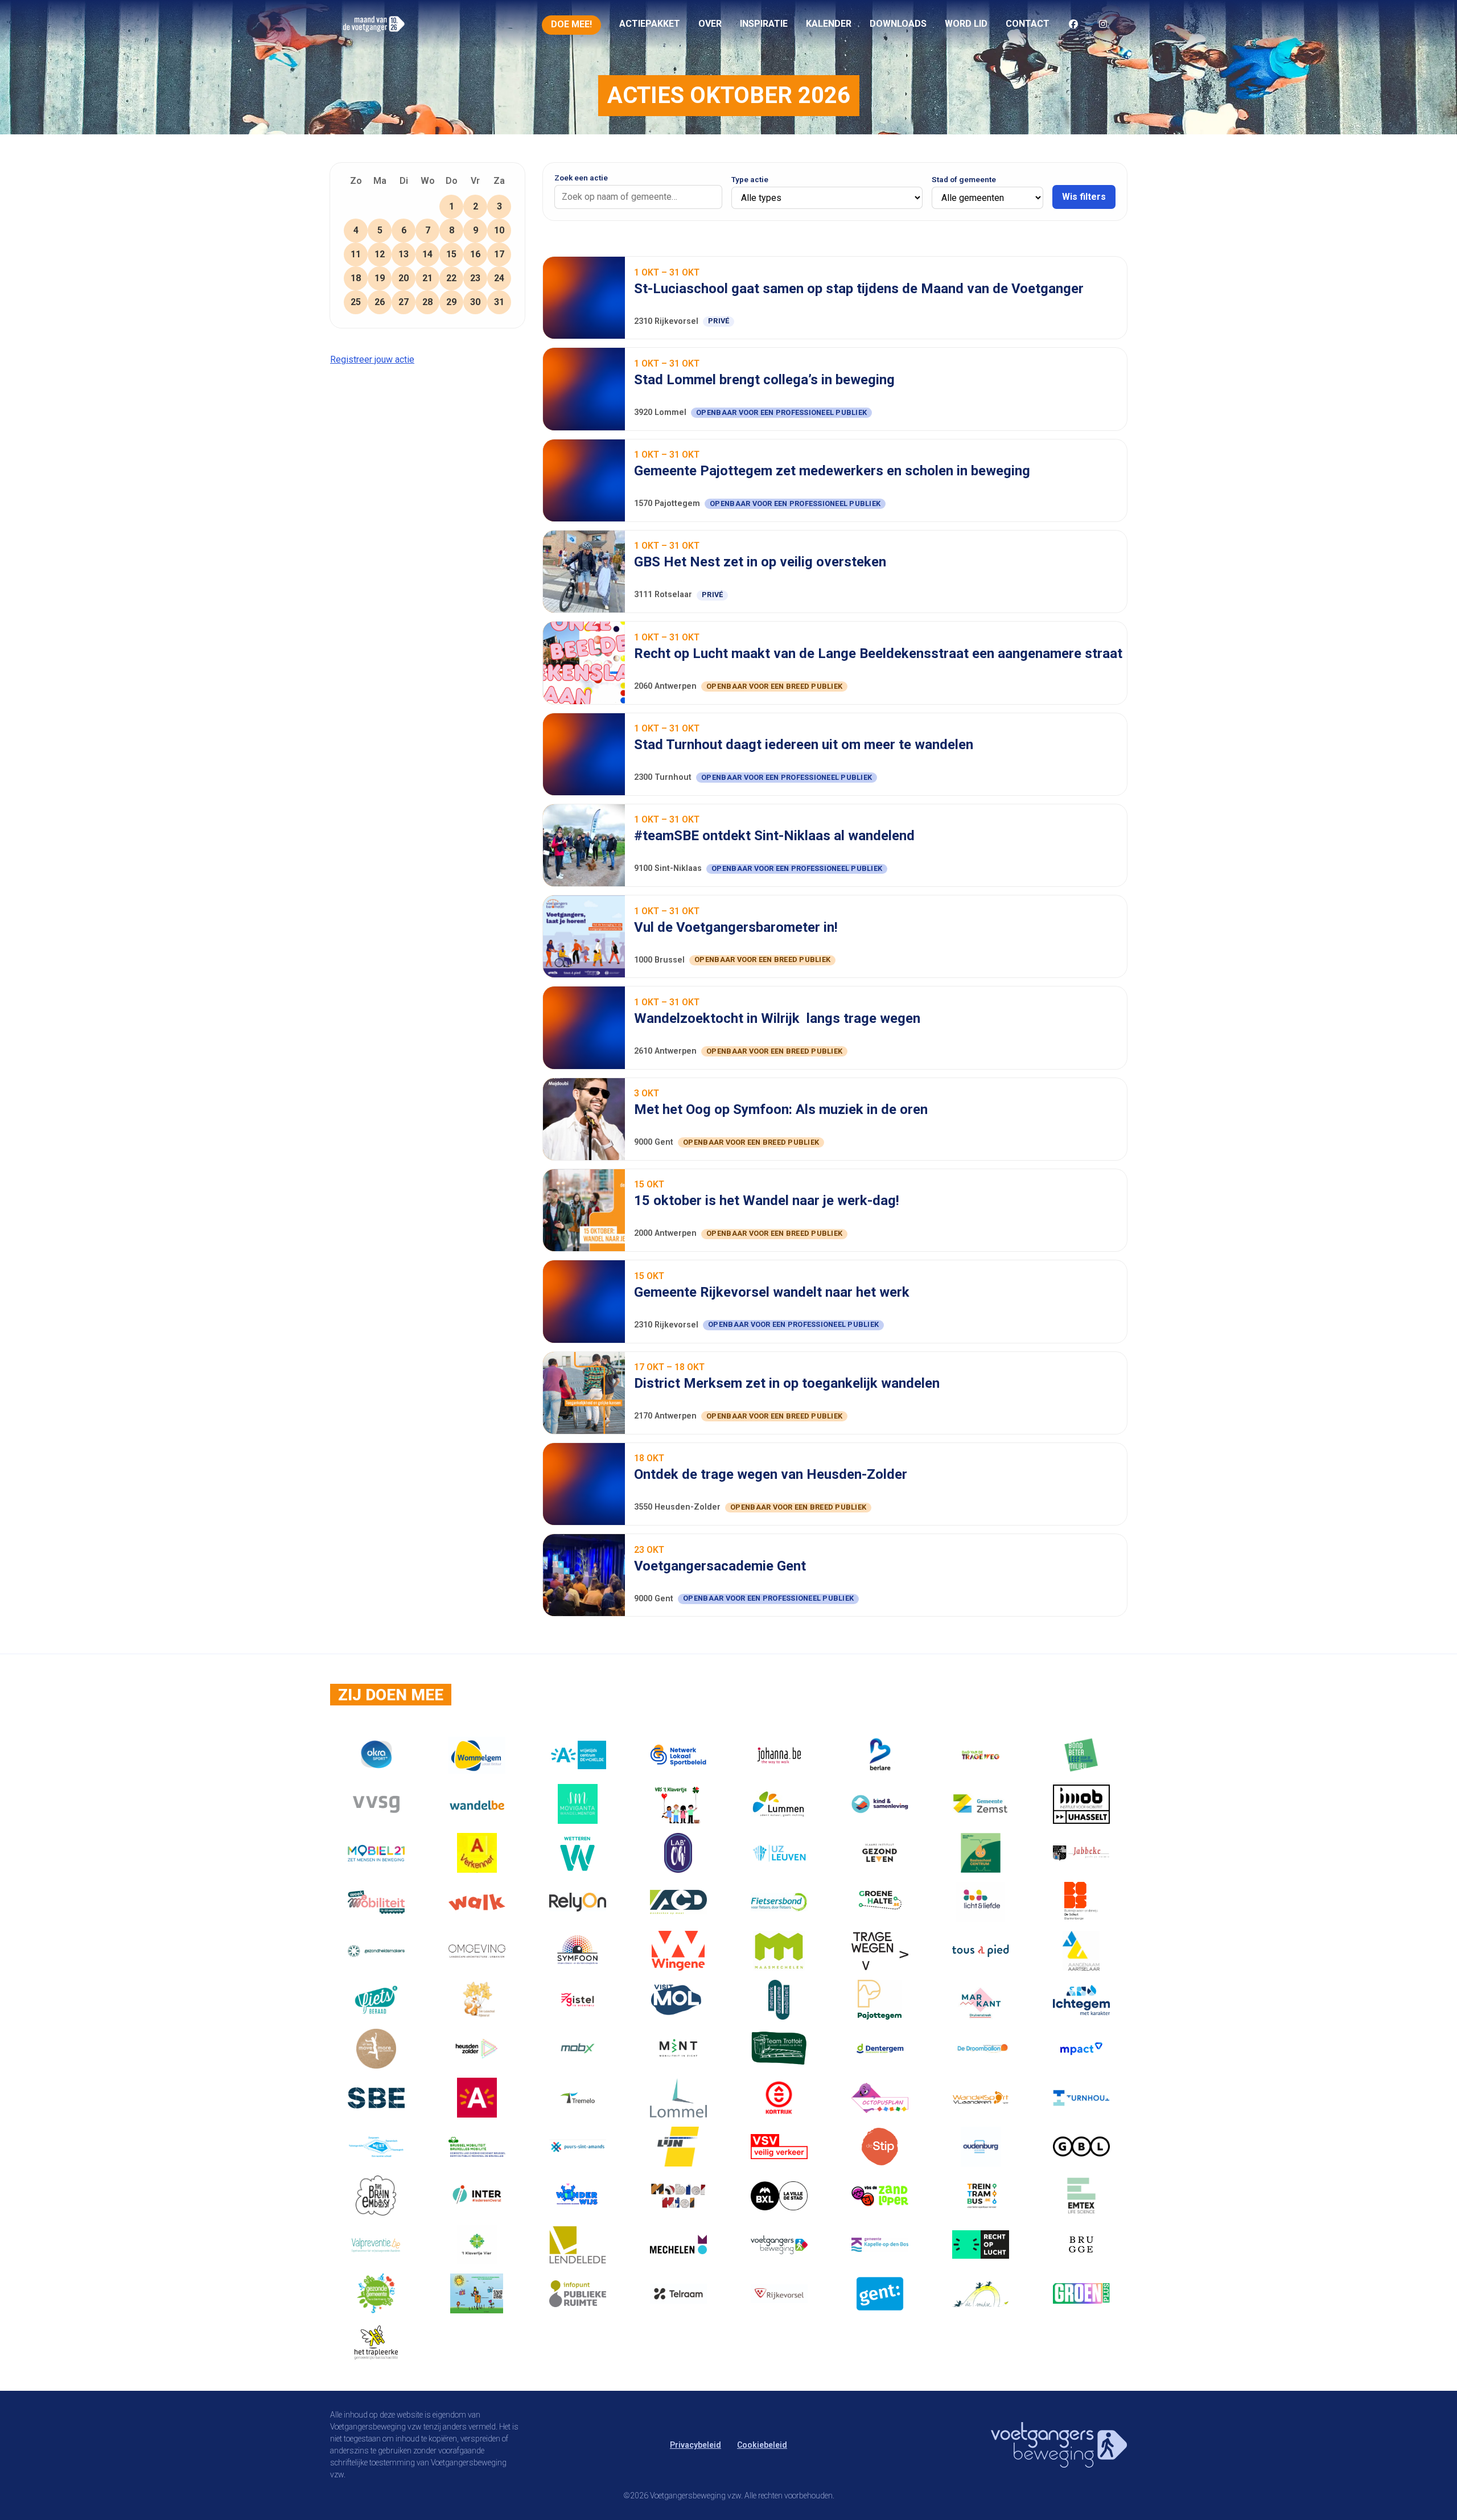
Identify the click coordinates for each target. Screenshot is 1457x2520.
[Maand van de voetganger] (374, 36)
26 (380, 302)
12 (380, 254)
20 (404, 278)
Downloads (898, 24)
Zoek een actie (581, 178)
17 (499, 254)
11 (356, 254)
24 (499, 278)
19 (380, 278)
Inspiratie (764, 24)
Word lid (966, 24)
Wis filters (1084, 197)
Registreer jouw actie (372, 359)
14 (427, 254)
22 (451, 278)
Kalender (829, 24)
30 (475, 302)
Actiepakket (650, 24)
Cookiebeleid (762, 2445)
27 (404, 302)
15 (451, 254)
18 (356, 278)
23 (475, 278)
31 (499, 302)
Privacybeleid (695, 2445)
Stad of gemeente (964, 180)
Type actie (750, 180)
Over (710, 24)
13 (404, 254)
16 (475, 254)
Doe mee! (571, 24)
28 (427, 302)
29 (451, 302)
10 (499, 230)
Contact (1028, 24)
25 (356, 302)
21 (427, 278)
